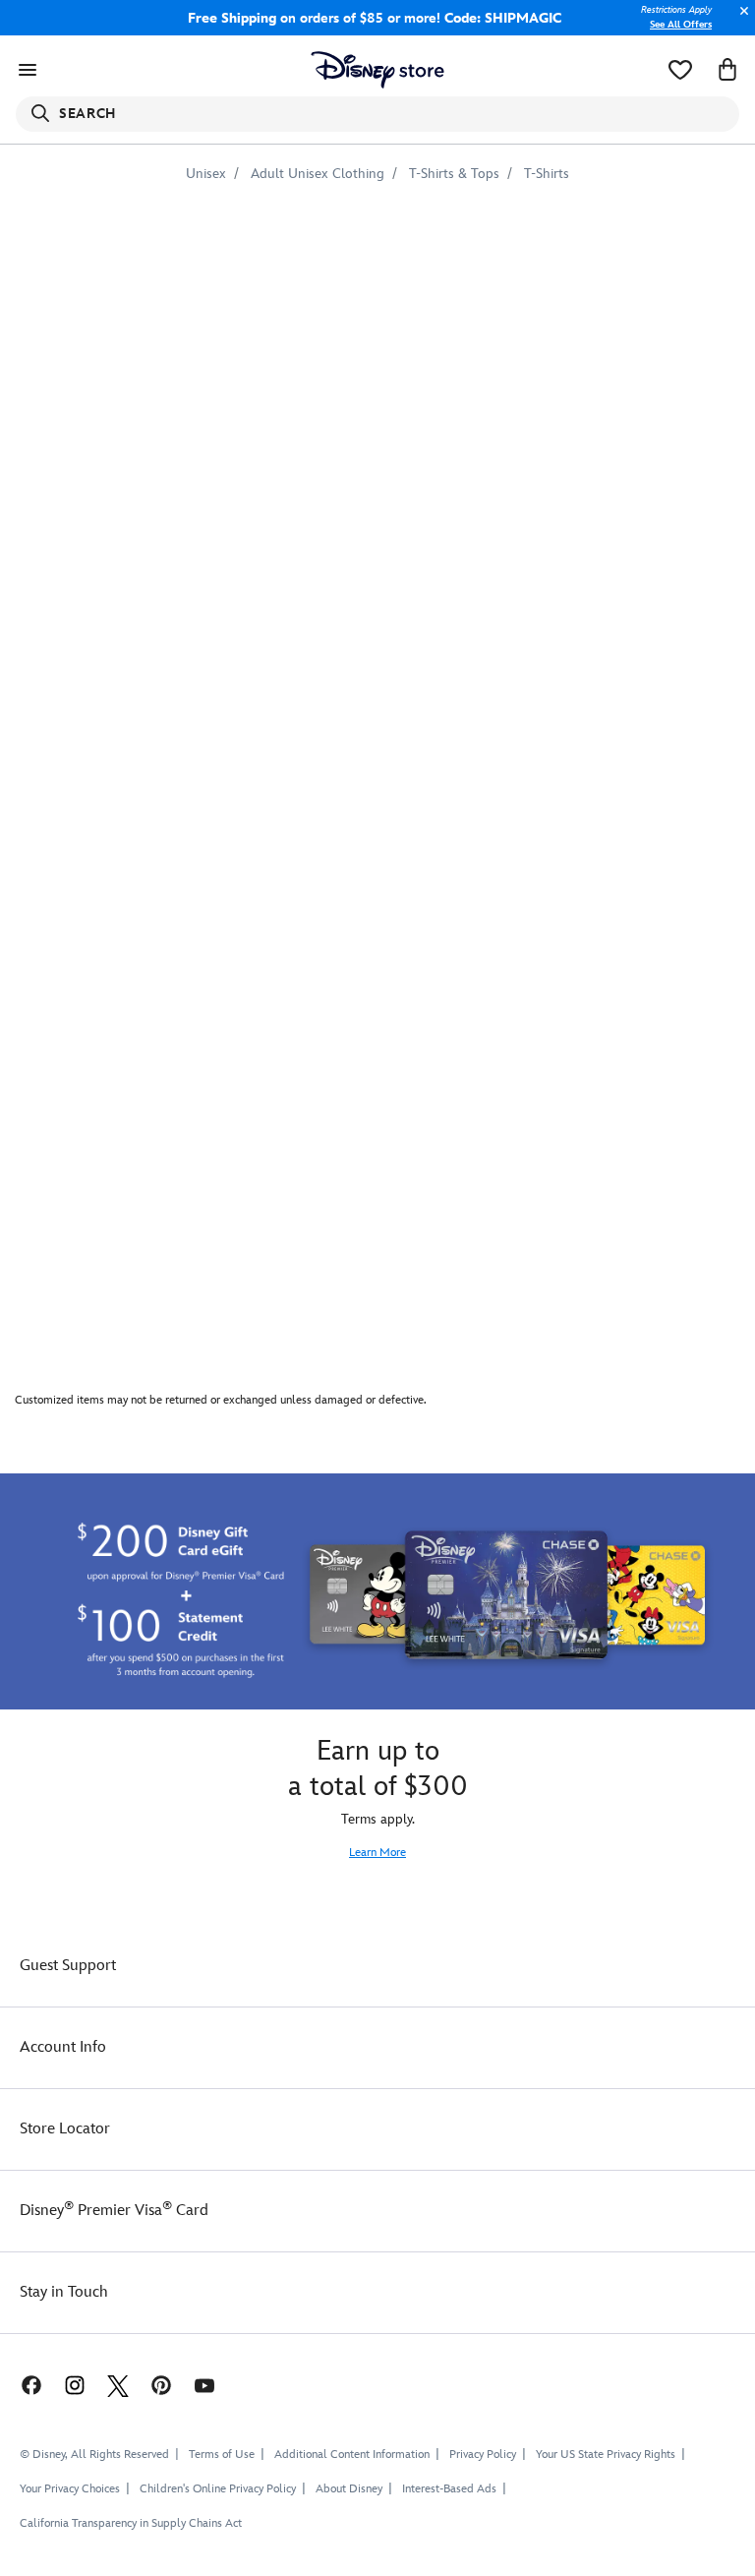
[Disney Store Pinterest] (161, 2385)
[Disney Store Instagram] (75, 2385)
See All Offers (681, 25)
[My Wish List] (680, 70)
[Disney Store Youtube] (204, 2385)
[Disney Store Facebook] (22, 2385)
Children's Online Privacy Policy (218, 2489)
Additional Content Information (352, 2455)
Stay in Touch (64, 2292)
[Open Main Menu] (28, 70)
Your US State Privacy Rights (606, 2455)
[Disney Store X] (118, 2385)
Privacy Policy (483, 2455)
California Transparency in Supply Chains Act (131, 2523)
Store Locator (65, 2129)
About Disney (349, 2489)
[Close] (739, 21)
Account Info (63, 2047)
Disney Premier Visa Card (114, 2211)
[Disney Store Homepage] (378, 70)
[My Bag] (727, 70)
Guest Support (68, 1966)
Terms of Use (222, 2455)
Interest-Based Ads (449, 2489)
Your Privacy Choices (70, 2489)
